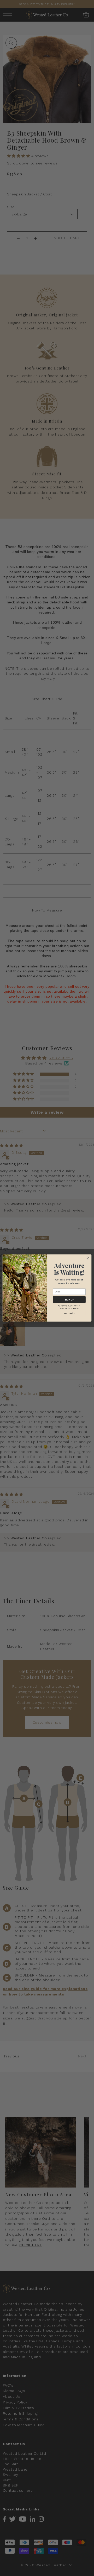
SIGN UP (69, 1300)
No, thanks (69, 1313)
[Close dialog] (88, 1258)
